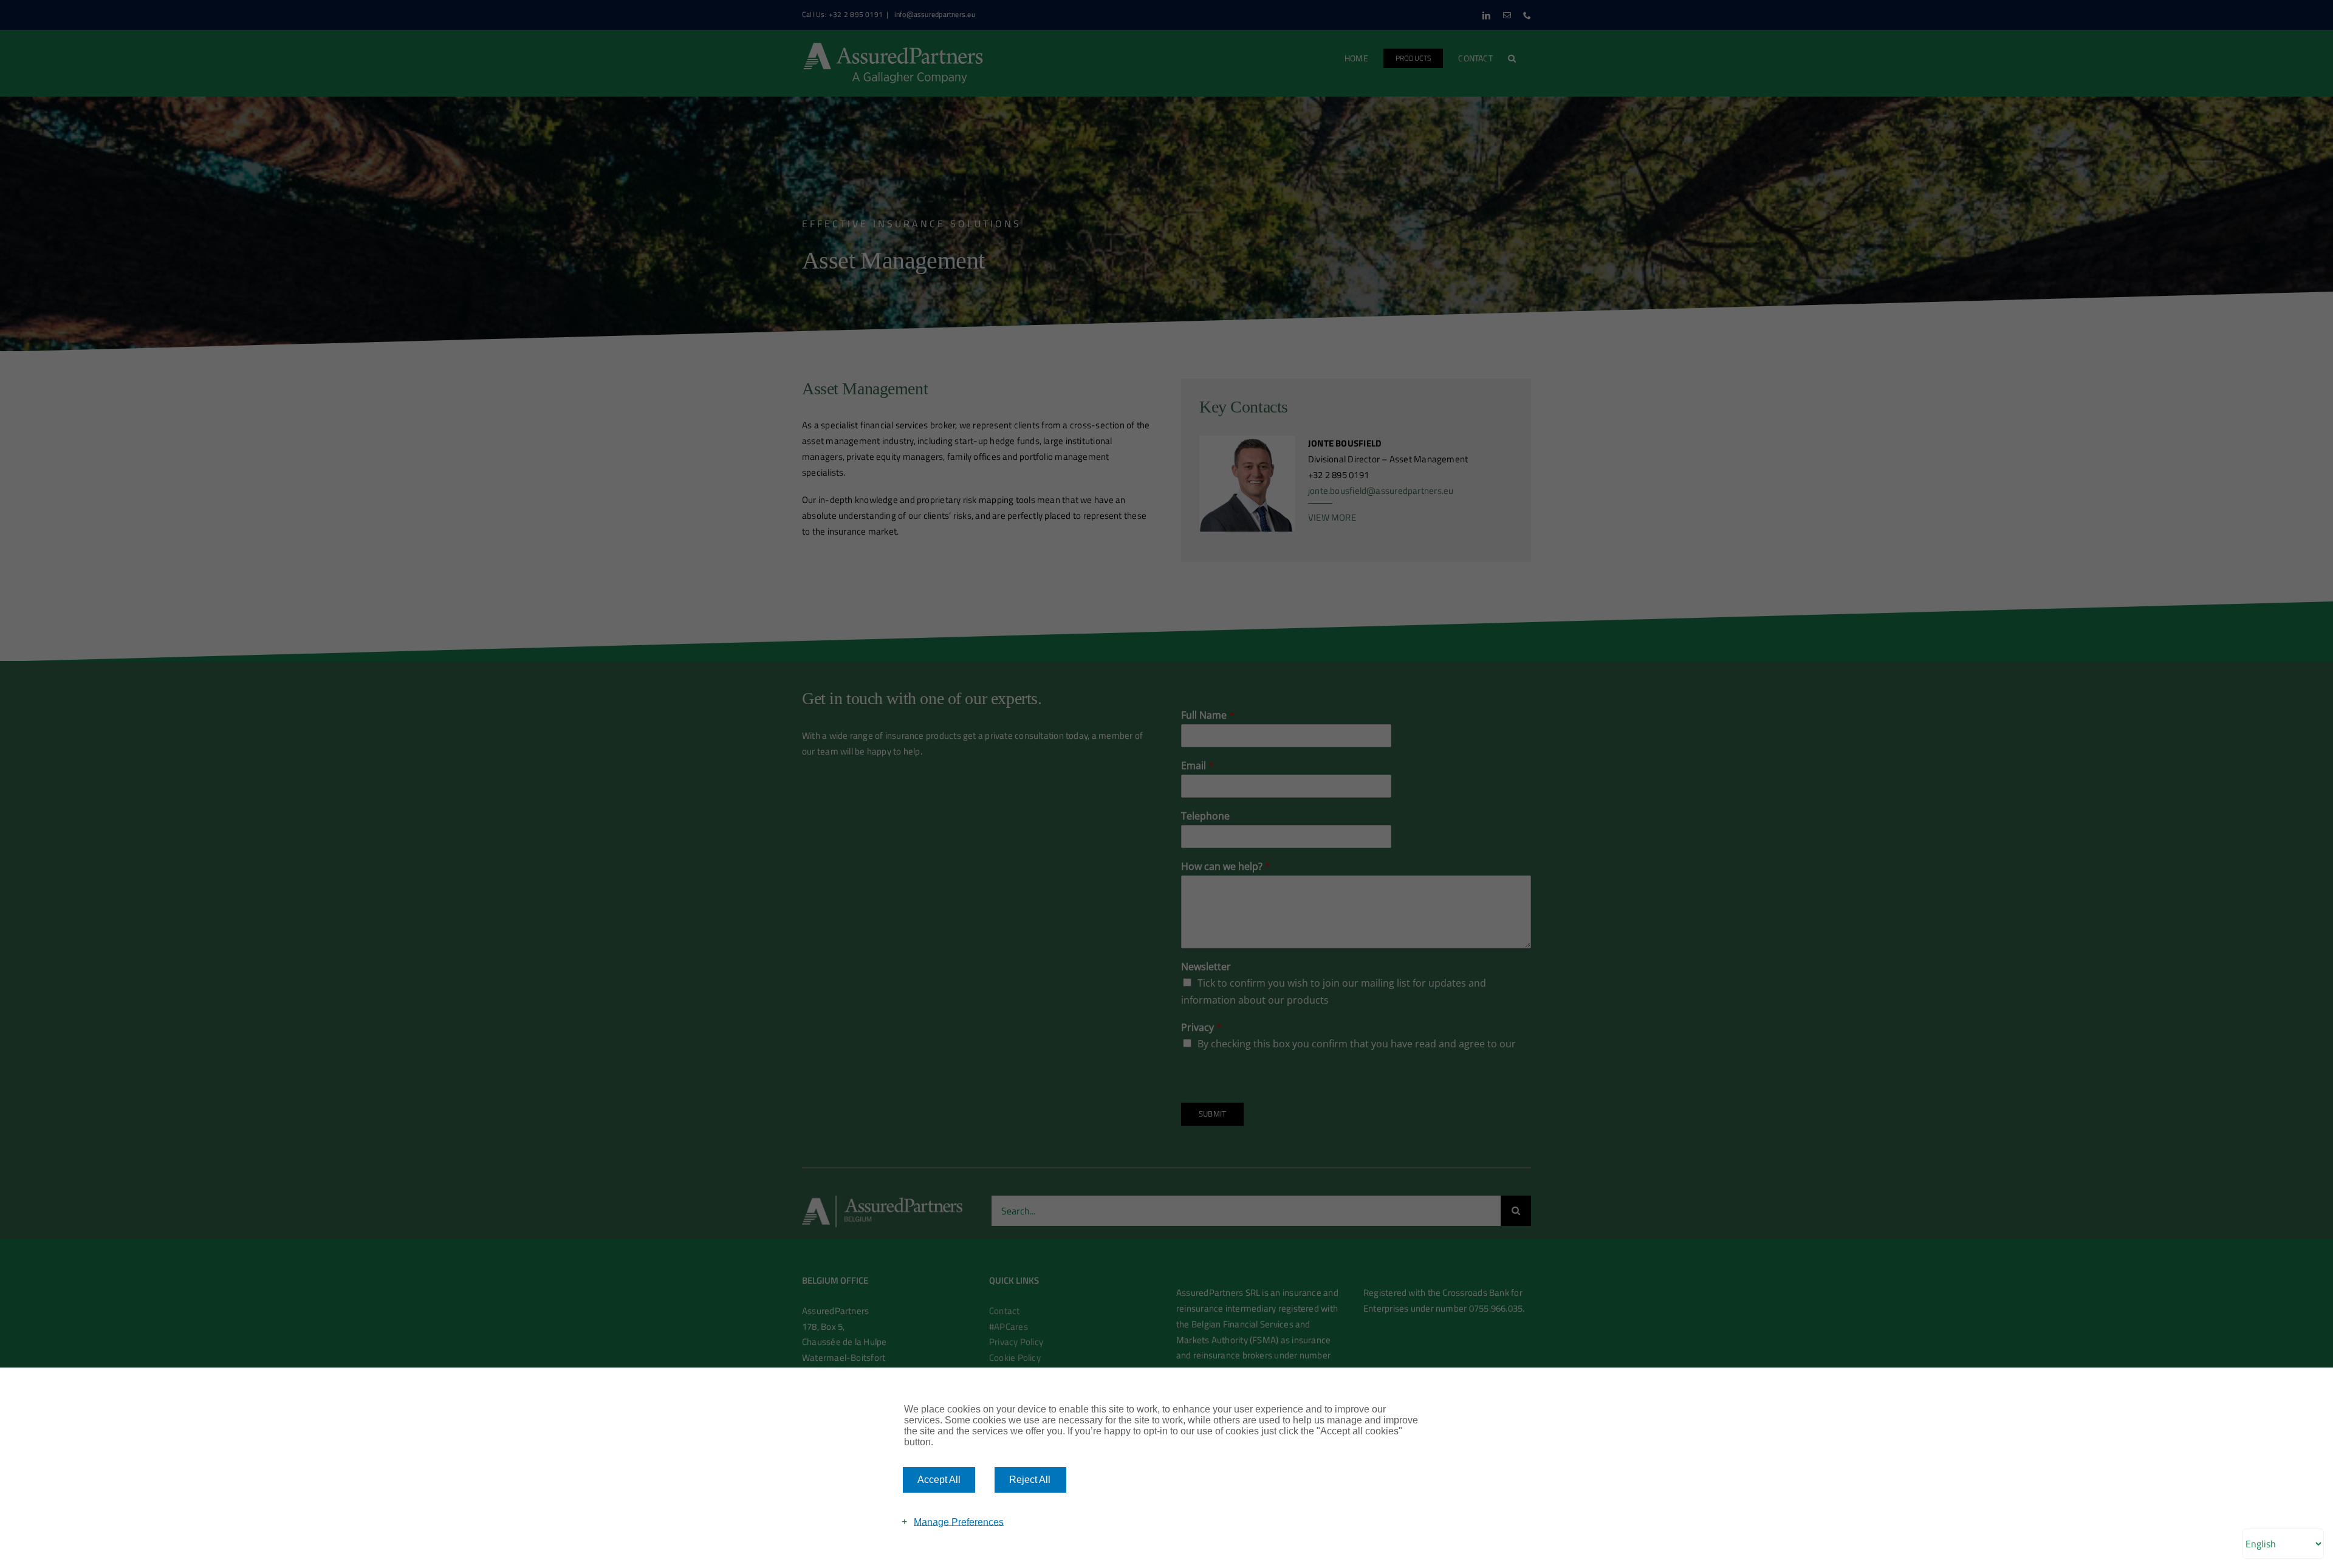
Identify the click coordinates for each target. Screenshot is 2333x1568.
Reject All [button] (1030, 1480)
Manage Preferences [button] (959, 1522)
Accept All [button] (939, 1480)
